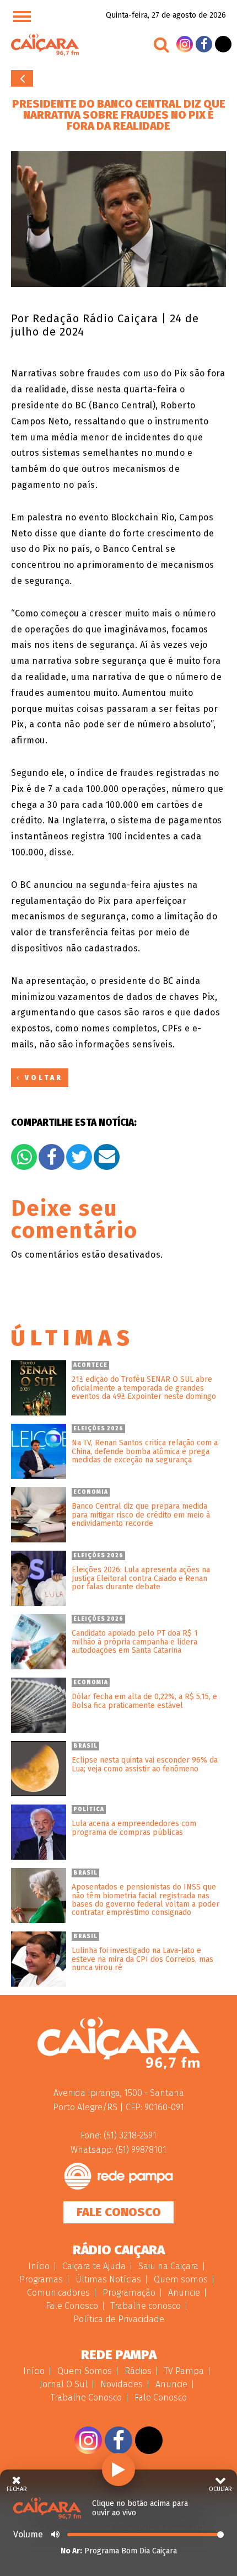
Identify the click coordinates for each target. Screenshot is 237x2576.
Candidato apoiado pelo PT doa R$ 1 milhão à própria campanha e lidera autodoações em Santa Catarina (135, 1642)
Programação (129, 2293)
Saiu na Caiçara (168, 2266)
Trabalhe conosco (146, 2306)
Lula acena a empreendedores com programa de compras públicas (134, 1828)
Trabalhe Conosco (86, 2397)
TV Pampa (184, 2371)
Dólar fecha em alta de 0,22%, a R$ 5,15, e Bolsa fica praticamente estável (144, 1701)
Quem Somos (85, 2371)
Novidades (122, 2384)
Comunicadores (58, 2293)
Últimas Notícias (108, 2279)
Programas (41, 2279)
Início (39, 2266)
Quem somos (181, 2279)
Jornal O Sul (64, 2384)
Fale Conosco (119, 2212)
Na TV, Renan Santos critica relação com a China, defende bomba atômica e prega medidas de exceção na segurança (145, 1451)
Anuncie (184, 2293)
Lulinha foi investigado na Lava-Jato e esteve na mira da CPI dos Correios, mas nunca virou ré (142, 1959)
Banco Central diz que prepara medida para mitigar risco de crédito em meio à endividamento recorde (141, 1515)
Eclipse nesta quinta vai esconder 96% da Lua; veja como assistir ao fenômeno (145, 1765)
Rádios (138, 2371)
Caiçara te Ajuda (94, 2266)
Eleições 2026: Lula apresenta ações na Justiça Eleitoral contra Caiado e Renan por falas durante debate (141, 1578)
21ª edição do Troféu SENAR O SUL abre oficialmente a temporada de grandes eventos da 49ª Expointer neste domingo (144, 1388)
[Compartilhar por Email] (107, 1157)
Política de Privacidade (119, 2319)
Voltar (22, 78)
